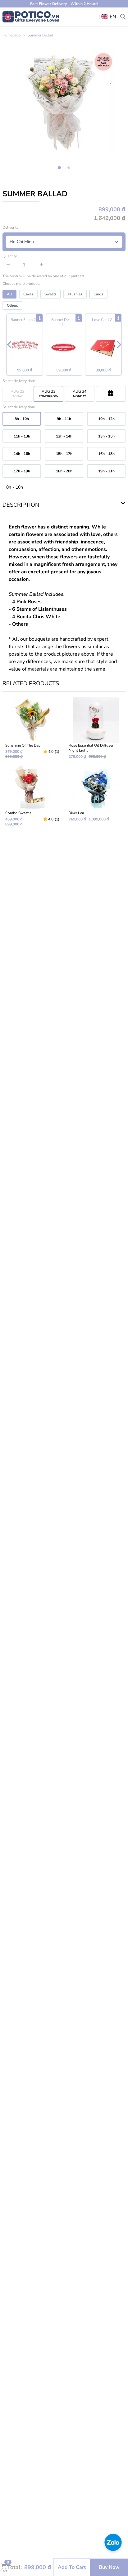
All (9, 294)
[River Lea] (96, 796)
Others (12, 305)
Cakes (28, 294)
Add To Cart (72, 2567)
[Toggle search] (123, 16)
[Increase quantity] (41, 265)
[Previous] (9, 345)
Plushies (75, 294)
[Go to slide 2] (69, 168)
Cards (98, 294)
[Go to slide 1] (59, 168)
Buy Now (109, 2567)
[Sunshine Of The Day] (32, 728)
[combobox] (109, 17)
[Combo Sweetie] (32, 796)
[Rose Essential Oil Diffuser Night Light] (96, 728)
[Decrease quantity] (8, 265)
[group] (64, 101)
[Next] (119, 345)
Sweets (50, 294)
